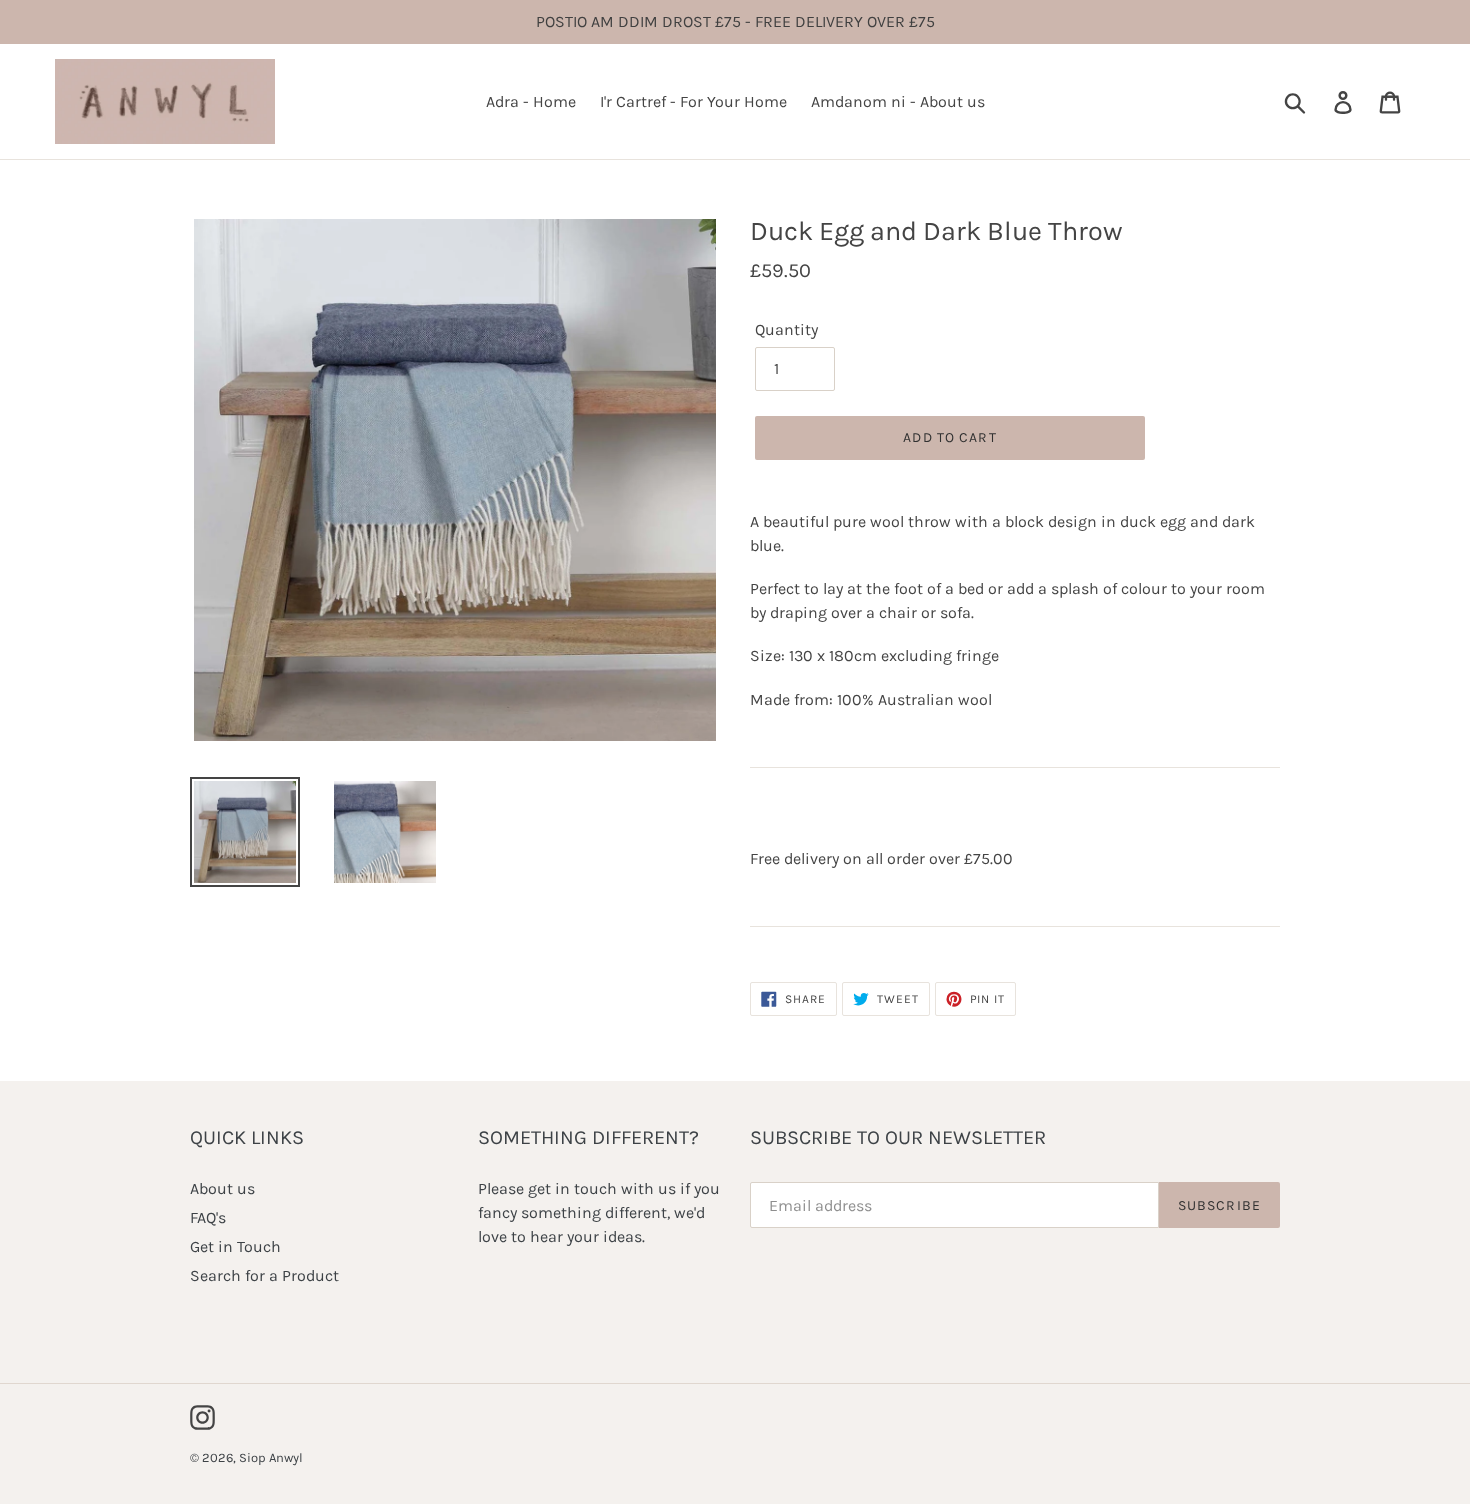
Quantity (786, 329)
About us (222, 1188)
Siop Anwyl (271, 1457)
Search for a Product (264, 1275)
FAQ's (208, 1217)
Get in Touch (235, 1246)
